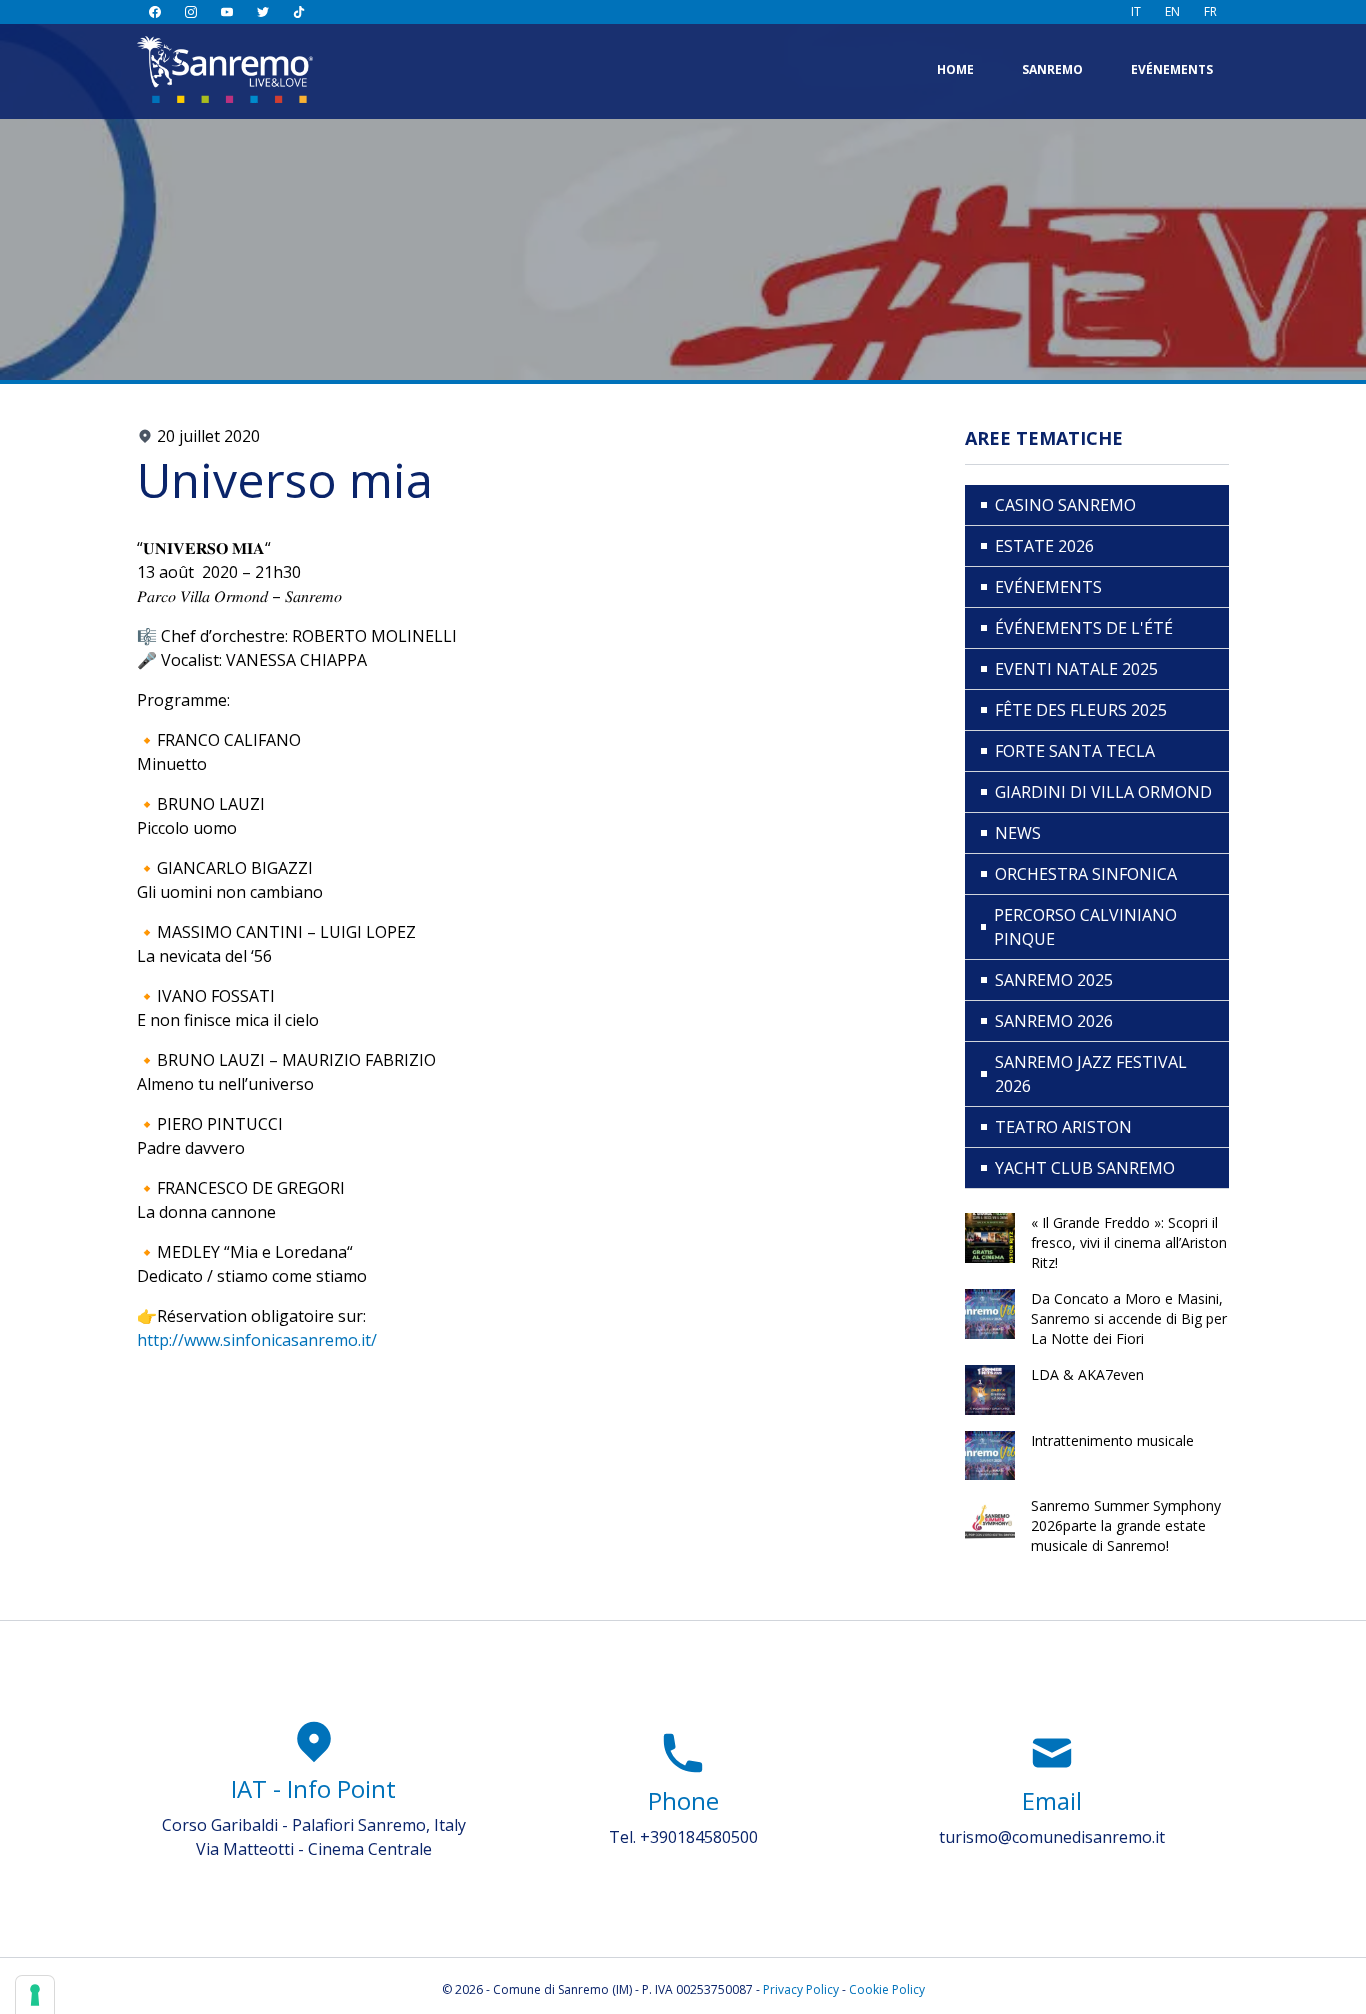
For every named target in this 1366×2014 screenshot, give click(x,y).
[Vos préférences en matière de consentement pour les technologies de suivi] (35, 1995)
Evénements (1172, 69)
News (1018, 833)
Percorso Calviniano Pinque (1085, 927)
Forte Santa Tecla (1075, 751)
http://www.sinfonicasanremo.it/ (257, 1340)
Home (955, 69)
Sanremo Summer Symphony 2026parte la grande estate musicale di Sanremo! (1126, 1525)
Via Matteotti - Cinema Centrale (314, 1849)
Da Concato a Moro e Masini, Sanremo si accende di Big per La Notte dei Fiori (1129, 1318)
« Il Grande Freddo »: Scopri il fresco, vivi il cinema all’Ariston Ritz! (1129, 1242)
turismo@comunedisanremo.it (1052, 1837)
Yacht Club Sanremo (1085, 1168)
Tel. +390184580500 (683, 1837)
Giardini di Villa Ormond (1103, 792)
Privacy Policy (801, 1989)
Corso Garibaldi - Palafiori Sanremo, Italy (314, 1825)
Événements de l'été (1084, 628)
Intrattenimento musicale (1112, 1440)
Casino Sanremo (1065, 505)
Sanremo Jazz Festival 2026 (1091, 1074)
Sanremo (1052, 69)
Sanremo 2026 (1054, 1021)
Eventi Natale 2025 (1076, 669)
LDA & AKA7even (1087, 1374)
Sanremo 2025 (1054, 980)
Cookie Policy (887, 1989)
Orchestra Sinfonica (1086, 874)
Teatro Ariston (1063, 1127)
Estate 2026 (1044, 546)
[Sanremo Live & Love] (225, 69)
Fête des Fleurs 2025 (1081, 710)
